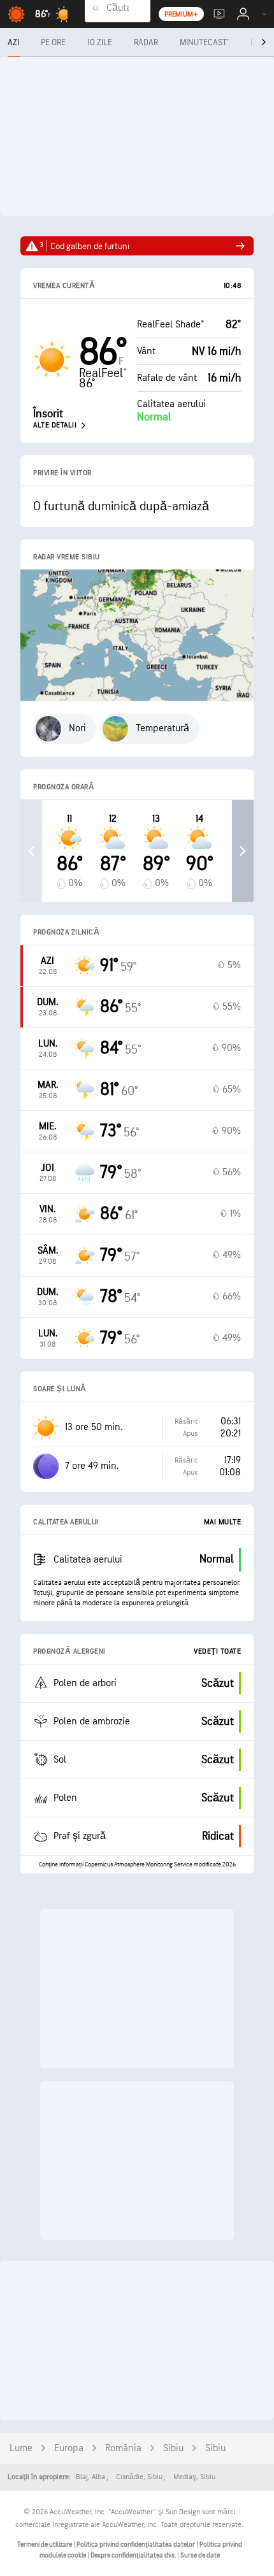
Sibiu (173, 2448)
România (123, 2448)
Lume (21, 2448)
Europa (69, 2448)
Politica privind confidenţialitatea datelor (136, 2544)
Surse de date (200, 2555)
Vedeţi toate (217, 1651)
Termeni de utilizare (45, 2544)
